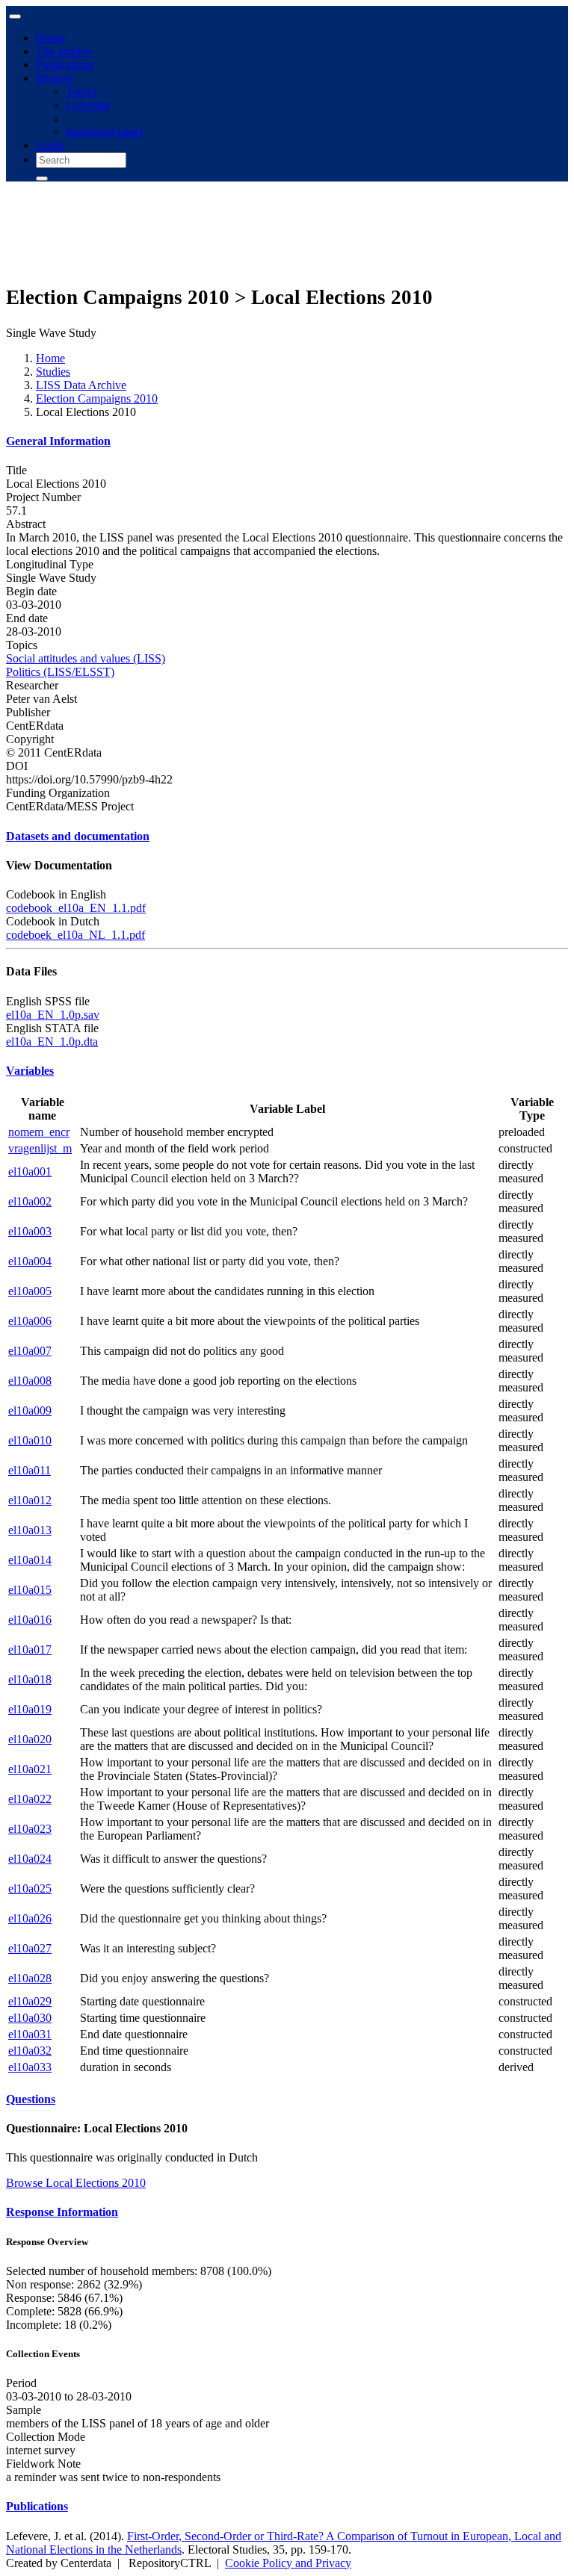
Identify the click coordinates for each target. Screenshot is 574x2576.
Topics (81, 91)
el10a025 (30, 1888)
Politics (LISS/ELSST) (60, 672)
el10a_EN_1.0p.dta (52, 1042)
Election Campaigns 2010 (97, 398)
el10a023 (30, 1829)
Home (50, 38)
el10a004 (30, 1261)
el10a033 (30, 2067)
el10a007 (30, 1351)
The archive (64, 51)
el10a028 (30, 1978)
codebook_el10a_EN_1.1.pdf (76, 908)
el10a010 (30, 1440)
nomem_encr (39, 1132)
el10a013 (30, 1530)
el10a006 (30, 1321)
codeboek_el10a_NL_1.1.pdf (75, 935)
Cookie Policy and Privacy (288, 2563)
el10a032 (30, 2051)
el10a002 (30, 1201)
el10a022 (30, 1799)
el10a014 (30, 1560)
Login (50, 145)
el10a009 (30, 1410)
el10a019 (30, 1709)
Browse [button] (54, 78)
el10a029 (30, 2001)
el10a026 (30, 1918)
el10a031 (30, 2034)
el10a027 (30, 1948)
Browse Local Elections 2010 (76, 2183)
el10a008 (30, 1381)
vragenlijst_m (40, 1148)
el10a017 (30, 1649)
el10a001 (30, 1171)
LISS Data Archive (81, 385)
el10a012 (30, 1500)
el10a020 (30, 1739)
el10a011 (30, 1470)
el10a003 (30, 1231)
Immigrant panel (104, 132)
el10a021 (30, 1769)
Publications (65, 65)
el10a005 (30, 1291)
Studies (53, 372)
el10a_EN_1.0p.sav (53, 1015)
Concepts (88, 105)
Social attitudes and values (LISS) (86, 658)
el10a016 (30, 1620)
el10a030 (30, 2018)
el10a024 (30, 1859)
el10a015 (30, 1590)
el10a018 (30, 1679)
